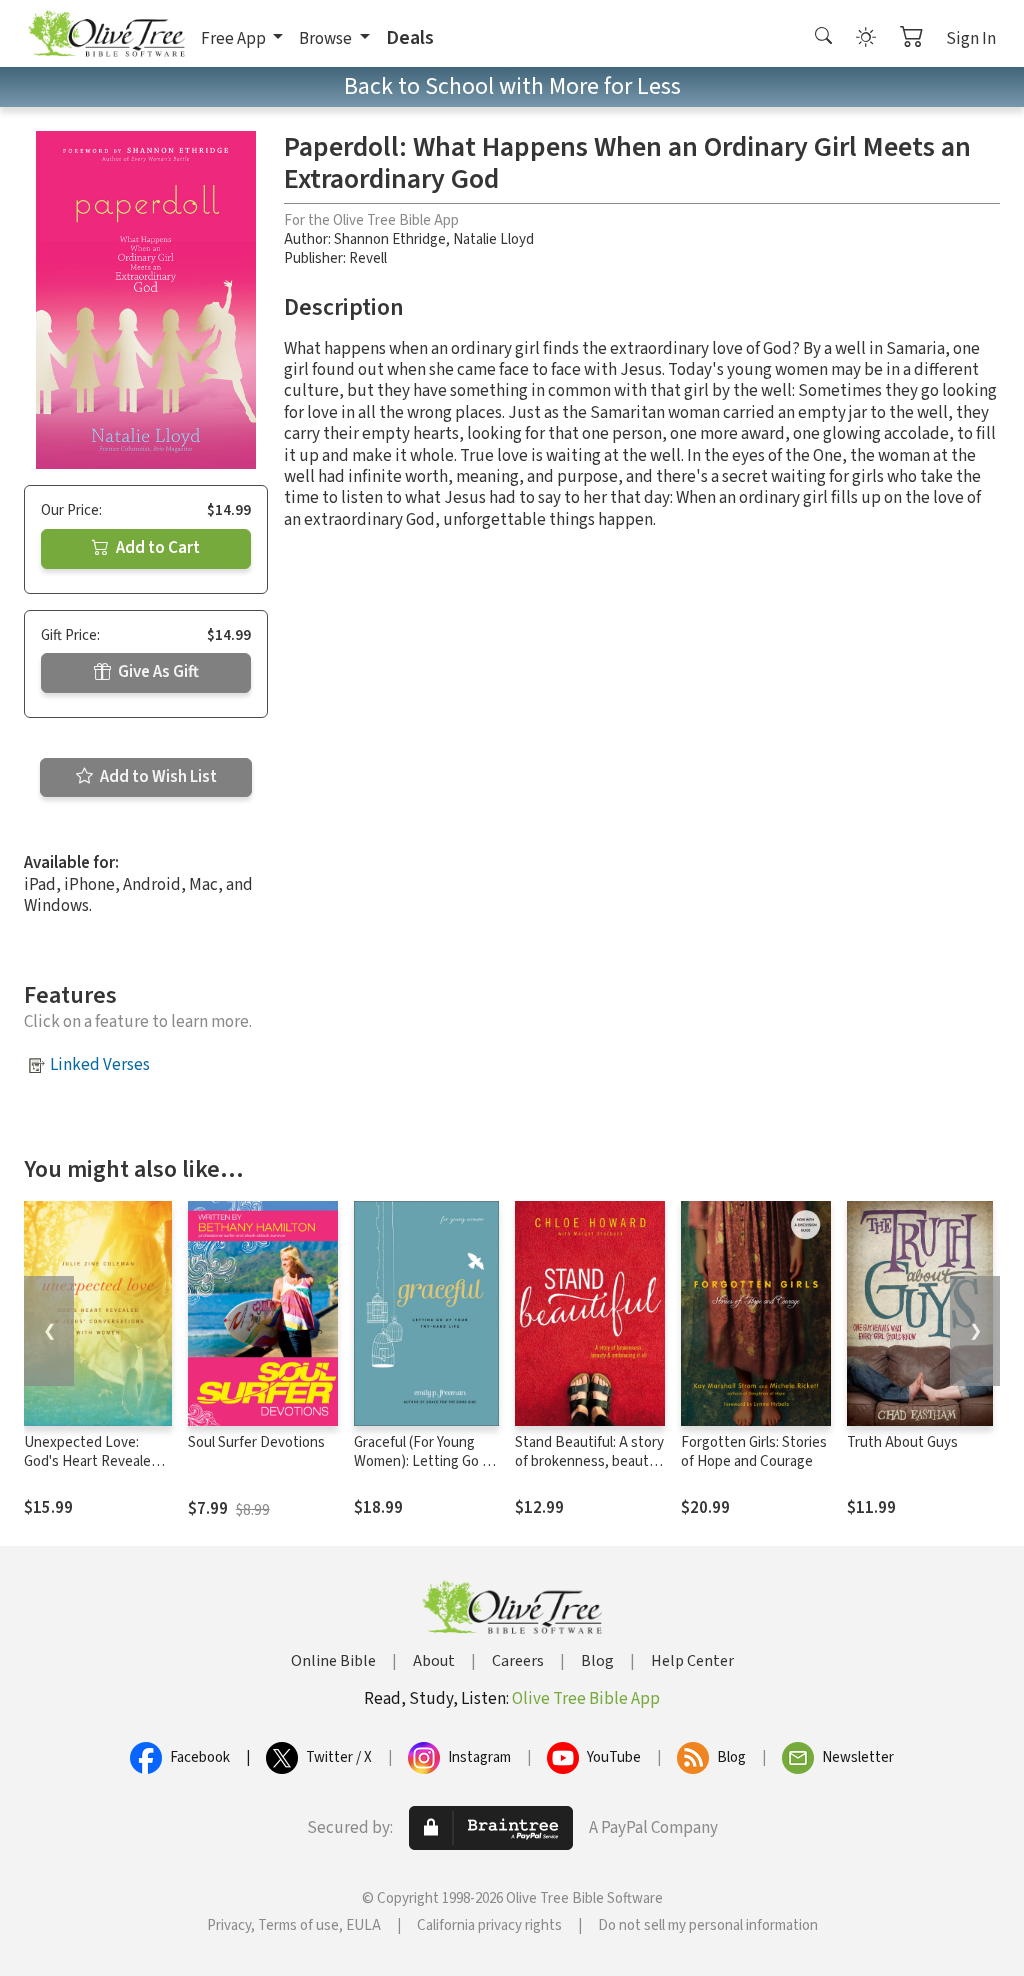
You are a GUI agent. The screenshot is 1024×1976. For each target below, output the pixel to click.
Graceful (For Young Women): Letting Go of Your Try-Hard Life (424, 1461)
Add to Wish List (157, 777)
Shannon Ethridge (390, 239)
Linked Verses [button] (100, 1065)
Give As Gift (157, 672)
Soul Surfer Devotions (256, 1442)
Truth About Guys (902, 1442)
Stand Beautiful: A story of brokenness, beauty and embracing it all (589, 1461)
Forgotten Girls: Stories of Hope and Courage (754, 1452)
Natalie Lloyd (493, 239)
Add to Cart (156, 548)
